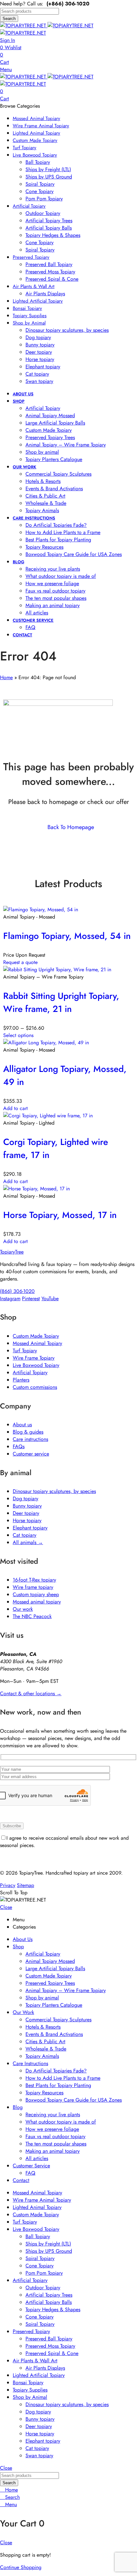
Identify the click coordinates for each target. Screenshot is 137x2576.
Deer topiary (26, 1513)
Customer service (31, 1454)
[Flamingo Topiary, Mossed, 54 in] (41, 910)
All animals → (28, 1542)
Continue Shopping (21, 2567)
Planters (21, 1380)
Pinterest (31, 1298)
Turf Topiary (25, 1351)
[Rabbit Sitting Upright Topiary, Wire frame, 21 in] (57, 970)
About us (22, 1425)
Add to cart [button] (15, 1108)
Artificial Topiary (30, 1372)
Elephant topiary (30, 1528)
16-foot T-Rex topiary (34, 1580)
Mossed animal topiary (37, 1602)
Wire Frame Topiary (34, 1358)
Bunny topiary (27, 1506)
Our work (23, 1609)
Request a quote (20, 962)
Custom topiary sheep (36, 1594)
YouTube (50, 1298)
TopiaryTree (12, 1252)
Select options (18, 1035)
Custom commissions (35, 1387)
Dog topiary (25, 1499)
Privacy (8, 1885)
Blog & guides (28, 1432)
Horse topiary (27, 1520)
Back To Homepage (71, 827)
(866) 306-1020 (17, 1291)
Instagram (10, 1298)
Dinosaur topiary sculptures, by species (54, 1491)
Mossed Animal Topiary (37, 1343)
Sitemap (25, 1885)
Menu (6, 69)
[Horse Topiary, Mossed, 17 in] (36, 1189)
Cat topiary (25, 1535)
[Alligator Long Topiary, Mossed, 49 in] (46, 1043)
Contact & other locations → (31, 1693)
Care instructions (30, 1439)
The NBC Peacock (32, 1616)
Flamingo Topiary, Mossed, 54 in (67, 936)
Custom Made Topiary (36, 1336)
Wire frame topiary (33, 1587)
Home (6, 677)
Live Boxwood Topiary (36, 1365)
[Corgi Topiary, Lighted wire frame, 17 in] (48, 1116)
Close (6, 1907)
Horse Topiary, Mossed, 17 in (60, 1215)
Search (9, 19)
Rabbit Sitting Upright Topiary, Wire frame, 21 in (61, 1002)
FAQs (19, 1446)
